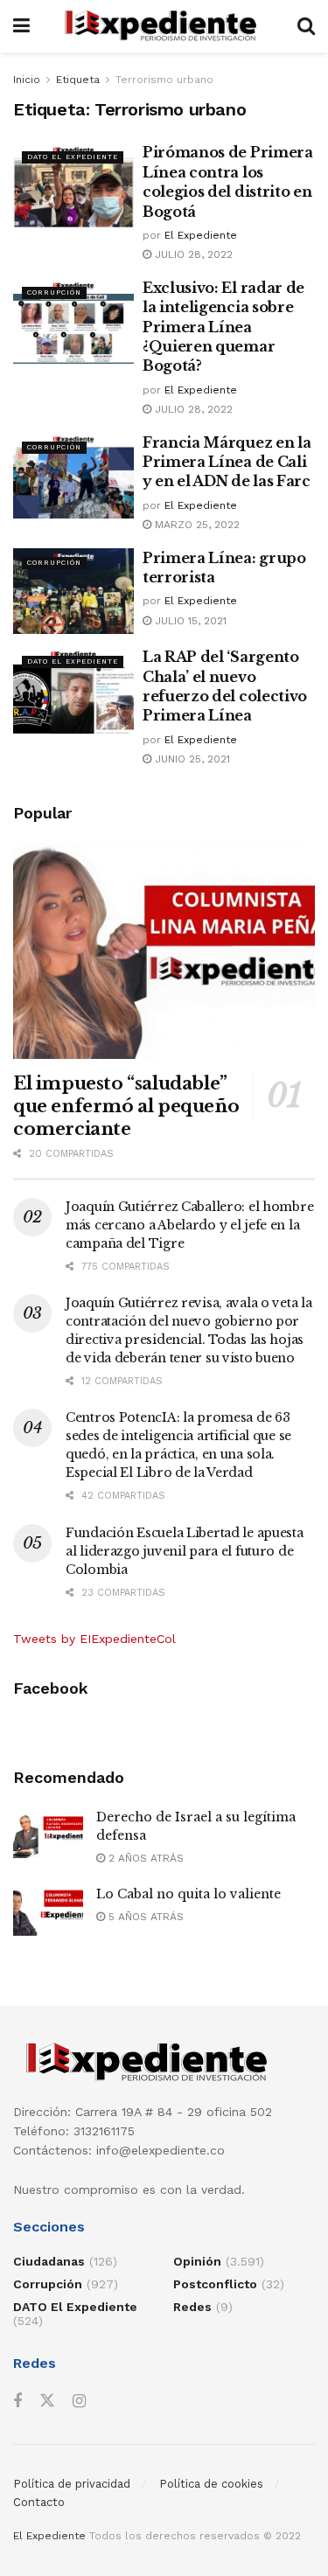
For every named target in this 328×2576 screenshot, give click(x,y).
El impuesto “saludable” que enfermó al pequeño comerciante (126, 1106)
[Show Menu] (21, 26)
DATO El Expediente (73, 157)
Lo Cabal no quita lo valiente (188, 1894)
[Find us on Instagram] (79, 2402)
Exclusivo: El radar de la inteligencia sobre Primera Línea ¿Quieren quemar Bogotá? (223, 327)
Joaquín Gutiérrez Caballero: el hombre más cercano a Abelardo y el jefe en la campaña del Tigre (189, 1225)
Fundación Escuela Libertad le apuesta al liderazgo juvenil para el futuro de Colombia (185, 1551)
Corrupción (54, 292)
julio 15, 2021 (189, 621)
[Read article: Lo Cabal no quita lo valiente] (48, 1910)
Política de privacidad (72, 2484)
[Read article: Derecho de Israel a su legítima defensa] (48, 1833)
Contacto (39, 2502)
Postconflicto (215, 2284)
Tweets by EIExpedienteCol (94, 1639)
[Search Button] (306, 26)
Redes (192, 2307)
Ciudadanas (49, 2261)
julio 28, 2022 (192, 254)
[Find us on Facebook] (17, 2402)
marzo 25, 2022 (195, 525)
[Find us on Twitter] (47, 2401)
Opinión (197, 2261)
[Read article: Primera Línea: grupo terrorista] (73, 592)
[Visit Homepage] (164, 26)
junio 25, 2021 (191, 759)
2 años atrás (144, 1858)
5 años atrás (144, 1917)
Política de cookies (211, 2484)
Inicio (27, 80)
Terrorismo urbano (164, 80)
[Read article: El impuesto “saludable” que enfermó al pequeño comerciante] (164, 952)
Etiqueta (78, 80)
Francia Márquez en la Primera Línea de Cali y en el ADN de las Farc (227, 462)
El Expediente (201, 235)
